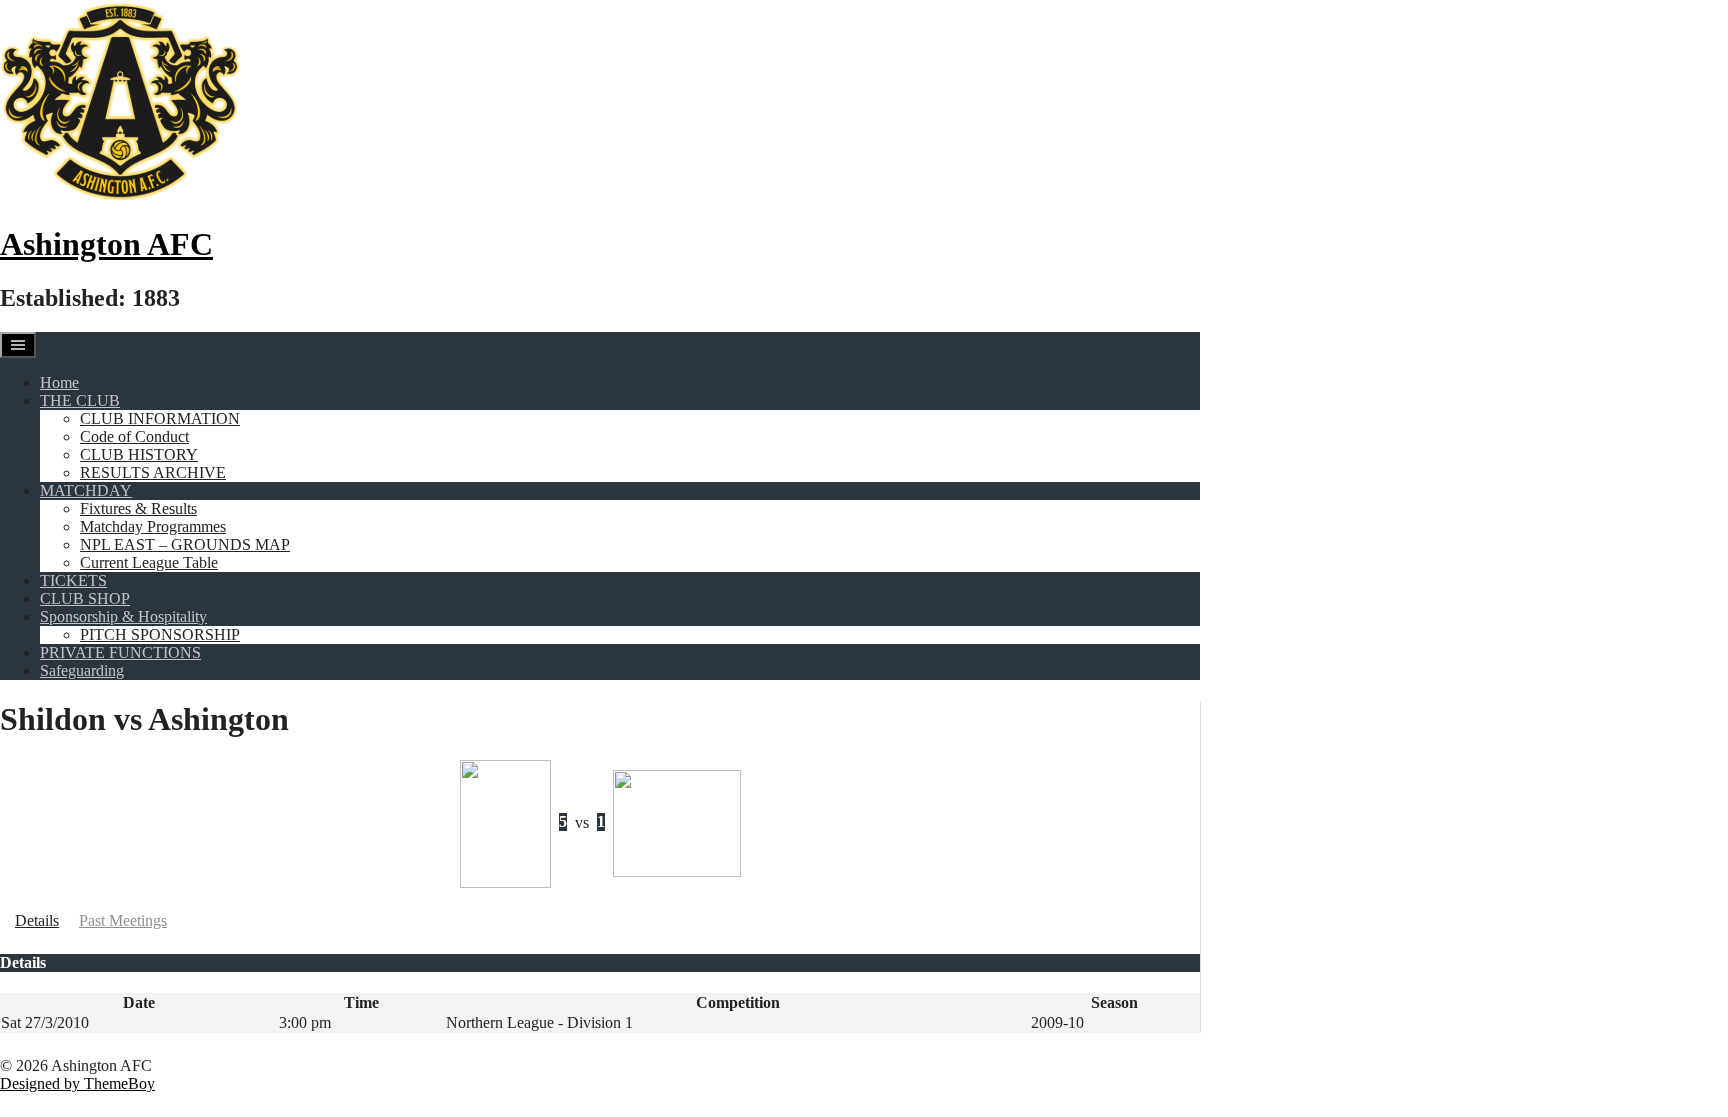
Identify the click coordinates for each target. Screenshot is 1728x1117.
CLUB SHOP (85, 598)
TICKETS (73, 580)
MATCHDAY (86, 490)
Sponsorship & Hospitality (123, 616)
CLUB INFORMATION (160, 418)
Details (37, 920)
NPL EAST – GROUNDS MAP (185, 544)
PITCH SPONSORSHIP (160, 634)
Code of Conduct (134, 436)
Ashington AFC (106, 244)
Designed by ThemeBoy (77, 1083)
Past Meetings (123, 920)
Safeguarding (82, 670)
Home (59, 382)
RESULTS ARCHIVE (153, 472)
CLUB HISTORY (139, 454)
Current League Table (149, 562)
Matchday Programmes (153, 526)
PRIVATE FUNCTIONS (120, 652)
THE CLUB (80, 400)
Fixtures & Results (138, 508)
